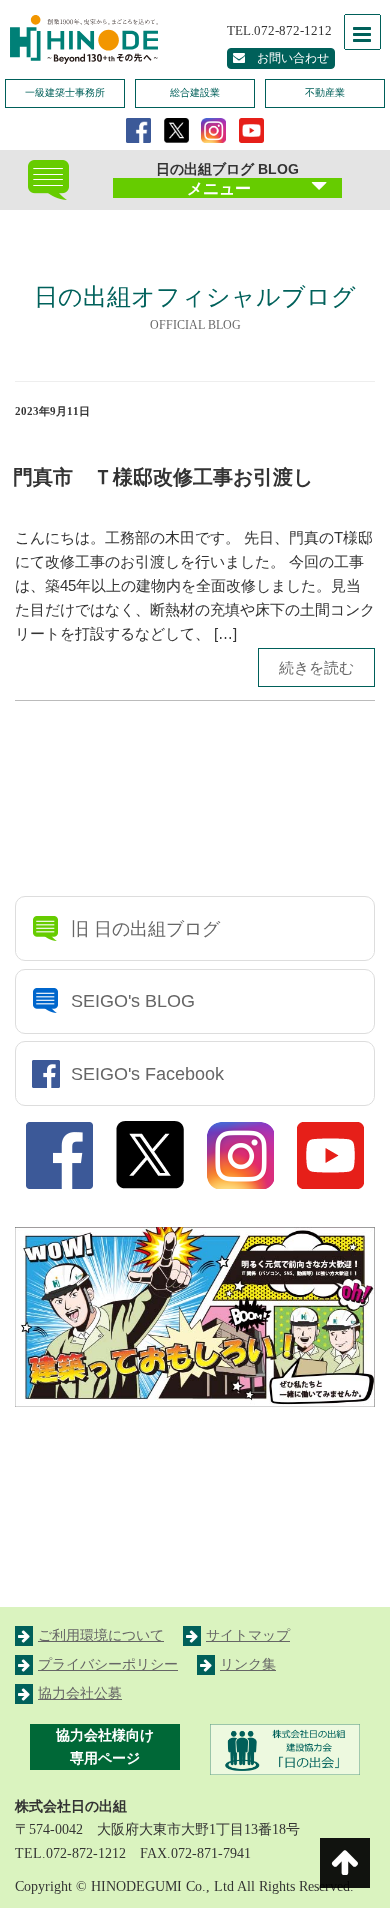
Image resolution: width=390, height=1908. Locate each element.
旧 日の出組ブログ (145, 929)
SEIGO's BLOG (133, 1001)
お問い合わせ (287, 58)
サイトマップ (248, 1635)
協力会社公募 (80, 1693)
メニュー (219, 188)
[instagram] (213, 129)
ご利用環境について (101, 1635)
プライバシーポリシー (108, 1664)
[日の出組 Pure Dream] (80, 37)
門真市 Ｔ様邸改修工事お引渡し (163, 477)
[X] (176, 129)
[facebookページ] (138, 129)
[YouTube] (251, 129)
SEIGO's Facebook (147, 1074)
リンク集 (248, 1664)
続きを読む (316, 667)
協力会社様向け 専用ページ (105, 1747)
